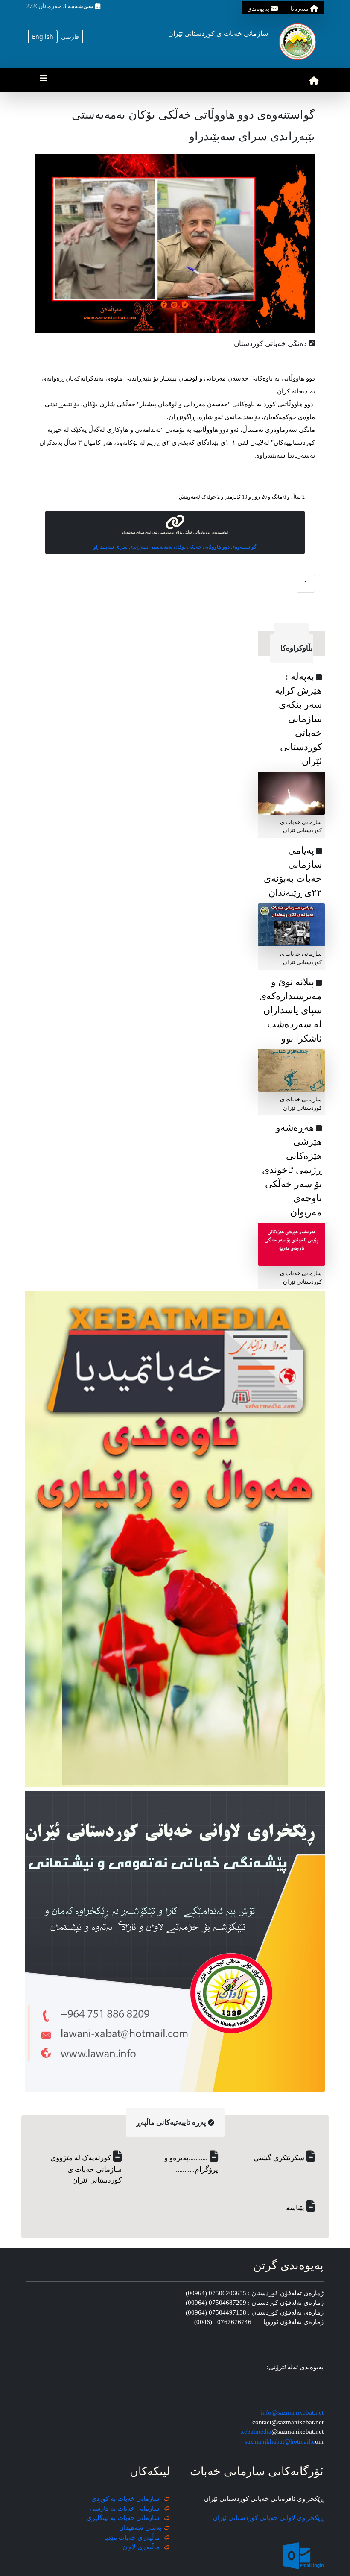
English (43, 37)
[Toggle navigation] (44, 80)
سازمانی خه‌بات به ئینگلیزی (123, 2518)
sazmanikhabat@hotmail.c (280, 2441)
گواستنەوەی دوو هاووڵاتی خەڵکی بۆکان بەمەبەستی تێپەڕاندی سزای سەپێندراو (175, 547)
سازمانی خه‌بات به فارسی (125, 2509)
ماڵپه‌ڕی (148, 2547)
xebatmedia (256, 2432)
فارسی (70, 37)
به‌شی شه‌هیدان (140, 2528)
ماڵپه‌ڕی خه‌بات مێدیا (133, 2538)
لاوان (129, 2547)
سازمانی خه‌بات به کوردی (125, 2499)
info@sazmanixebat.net (292, 2412)
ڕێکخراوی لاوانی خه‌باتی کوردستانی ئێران (268, 2518)
